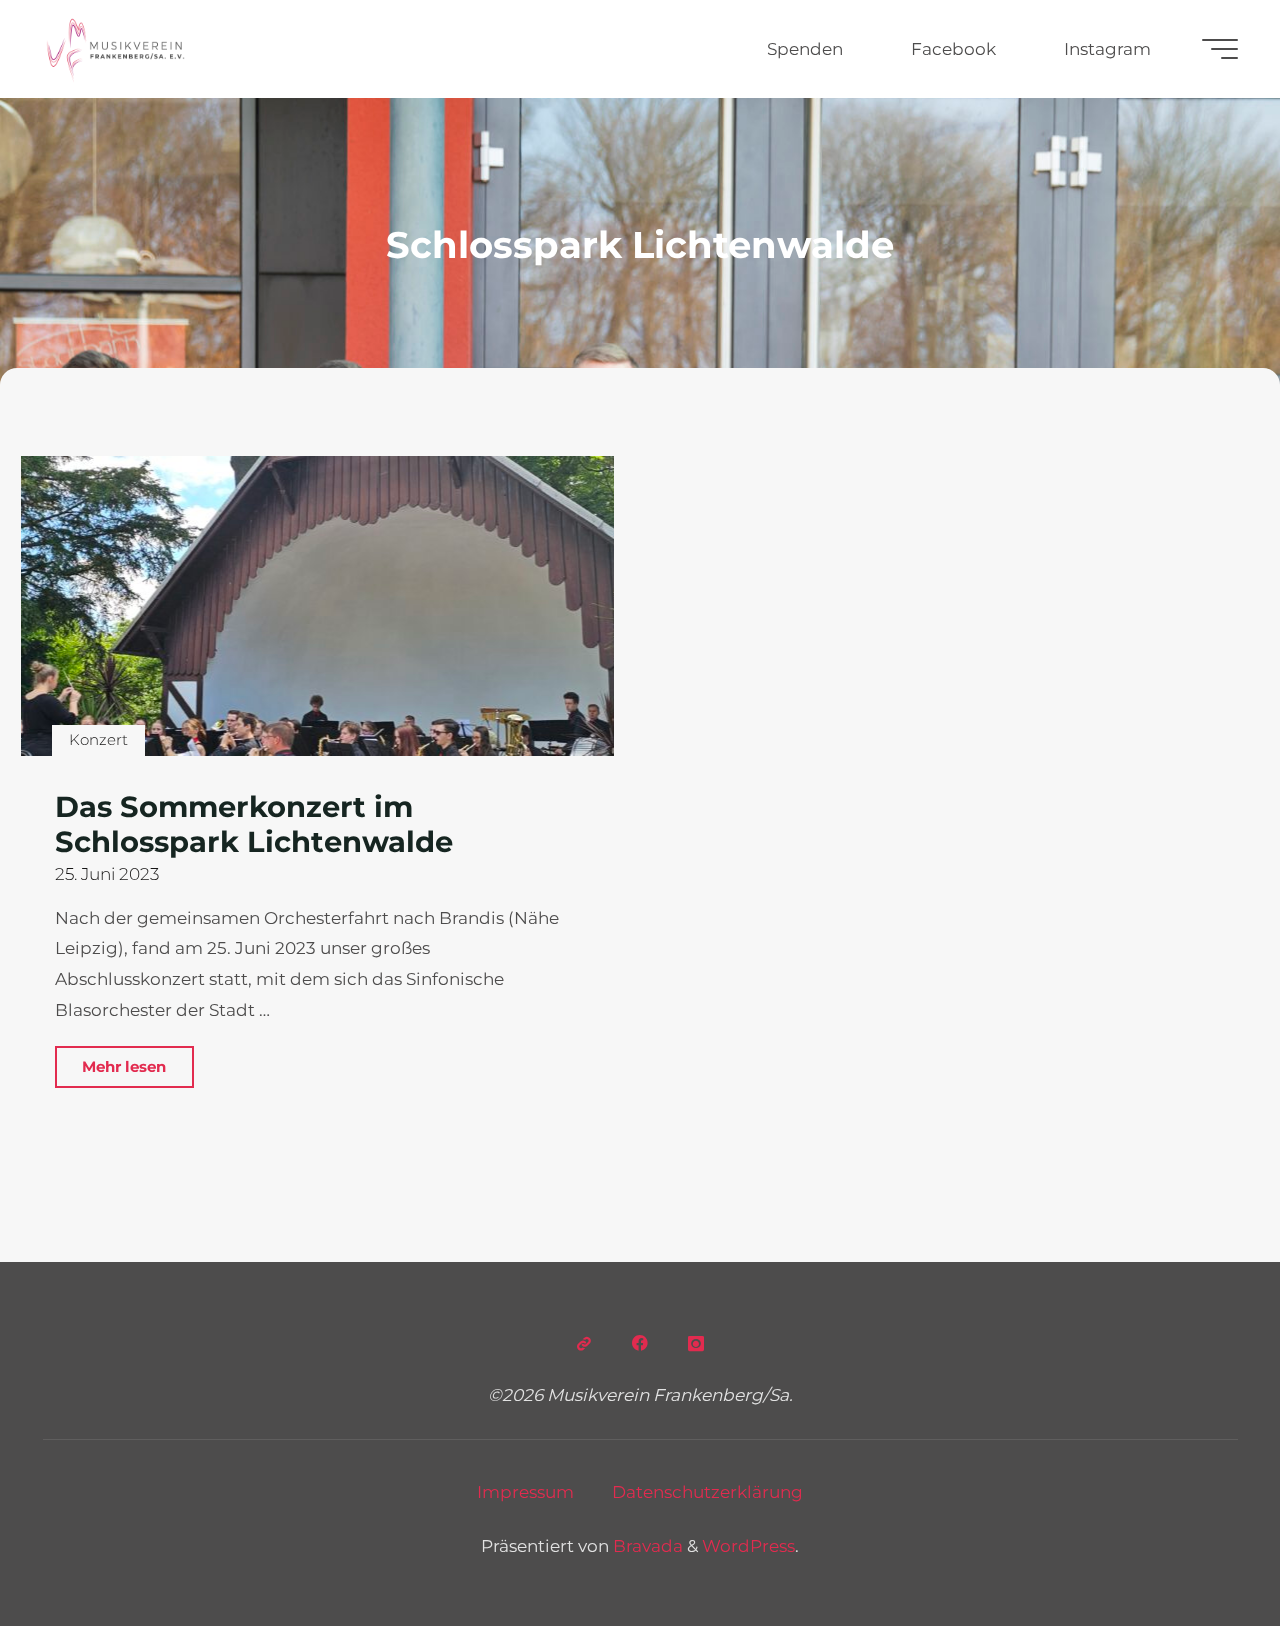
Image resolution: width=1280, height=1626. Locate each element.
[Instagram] (696, 1344)
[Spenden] (584, 1344)
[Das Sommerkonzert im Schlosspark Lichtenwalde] (317, 606)
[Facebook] (640, 1344)
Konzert (98, 739)
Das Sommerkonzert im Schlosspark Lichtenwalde (254, 824)
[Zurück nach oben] (1202, 1548)
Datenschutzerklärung (707, 1492)
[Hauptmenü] (1220, 49)
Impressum (525, 1492)
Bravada (646, 1546)
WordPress (748, 1546)
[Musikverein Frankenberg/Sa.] (116, 49)
